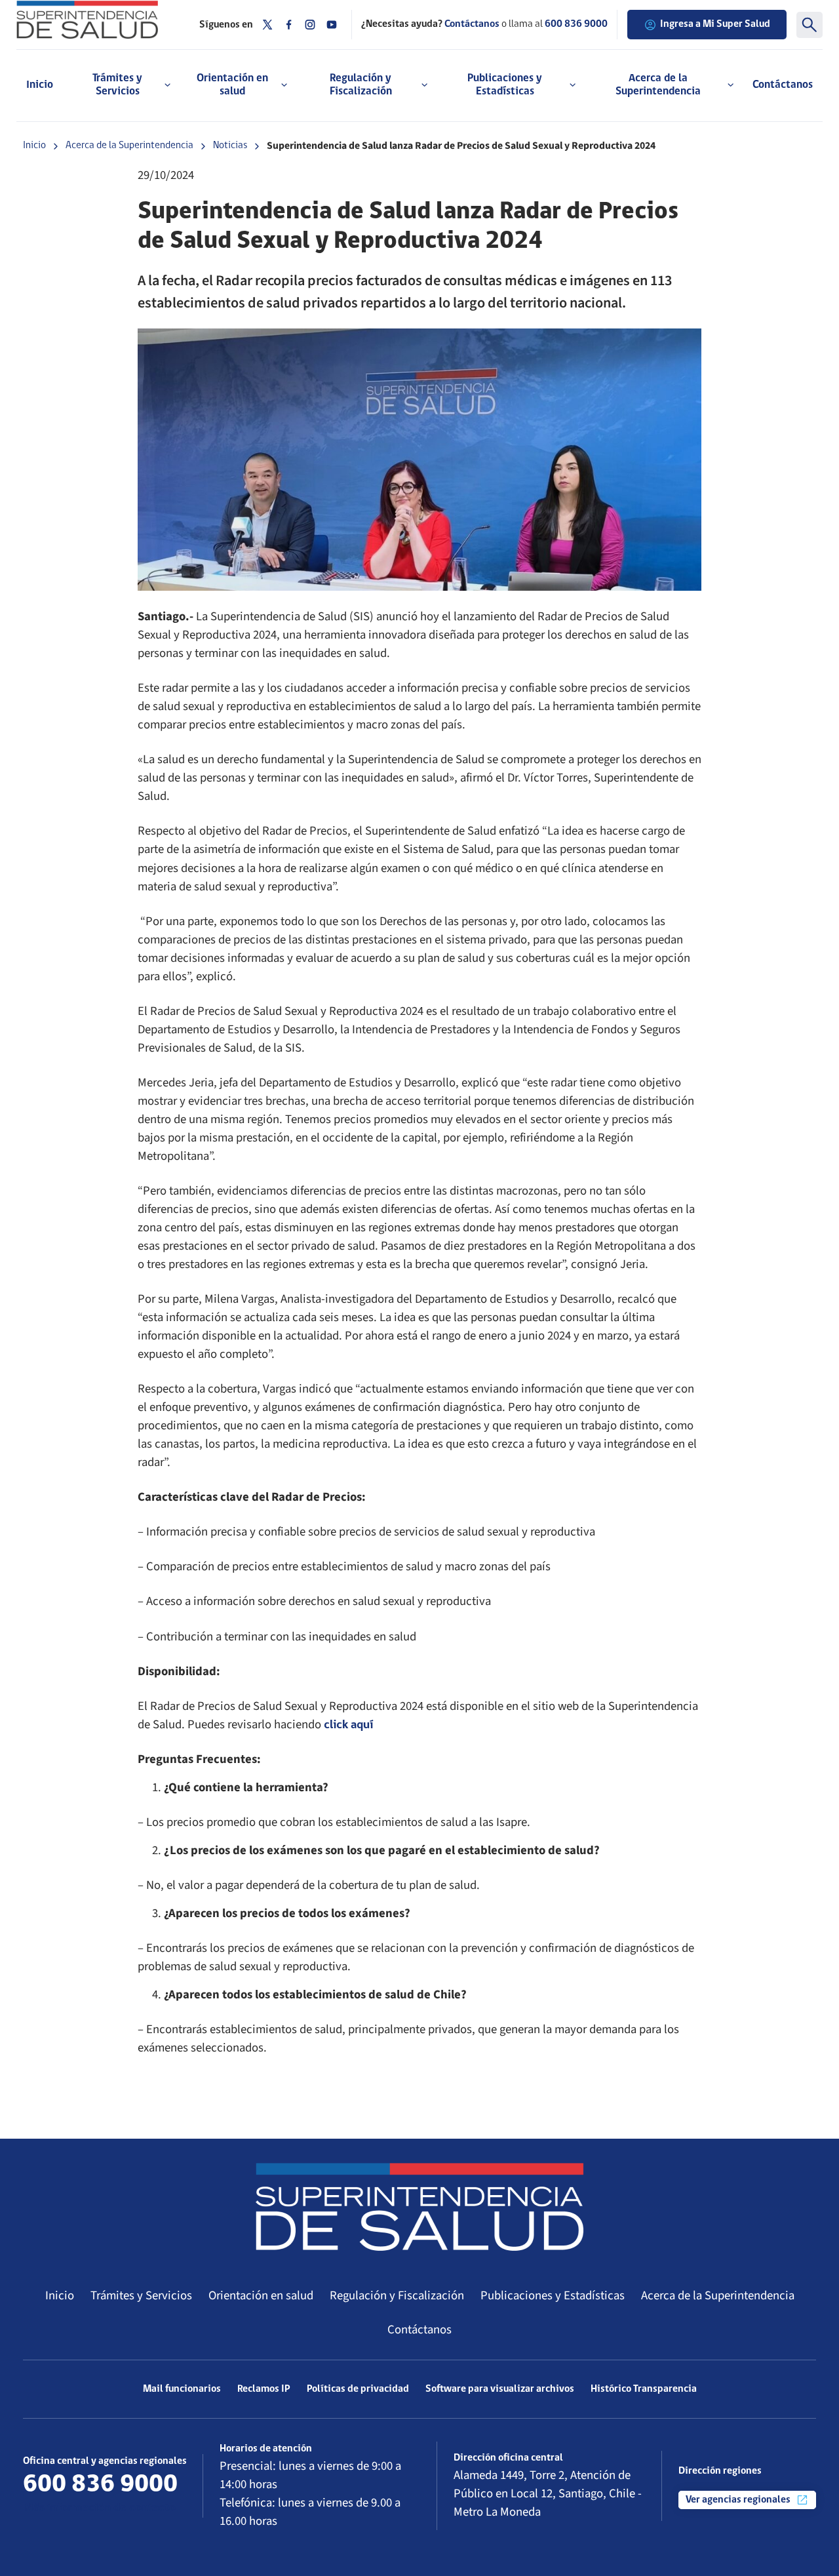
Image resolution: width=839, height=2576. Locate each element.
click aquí (348, 1725)
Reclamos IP (264, 2389)
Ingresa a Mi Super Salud (715, 24)
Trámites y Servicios (141, 2295)
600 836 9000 (576, 24)
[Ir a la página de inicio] (98, 20)
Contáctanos (783, 85)
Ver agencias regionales (739, 2500)
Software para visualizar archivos (500, 2389)
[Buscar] (810, 25)
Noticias (230, 146)
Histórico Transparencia (644, 2389)
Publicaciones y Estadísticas (553, 2295)
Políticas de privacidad (358, 2389)
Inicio (40, 85)
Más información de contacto (99, 2508)
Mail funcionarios (182, 2389)
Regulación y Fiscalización (397, 2295)
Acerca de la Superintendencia (129, 146)
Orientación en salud (261, 2295)
